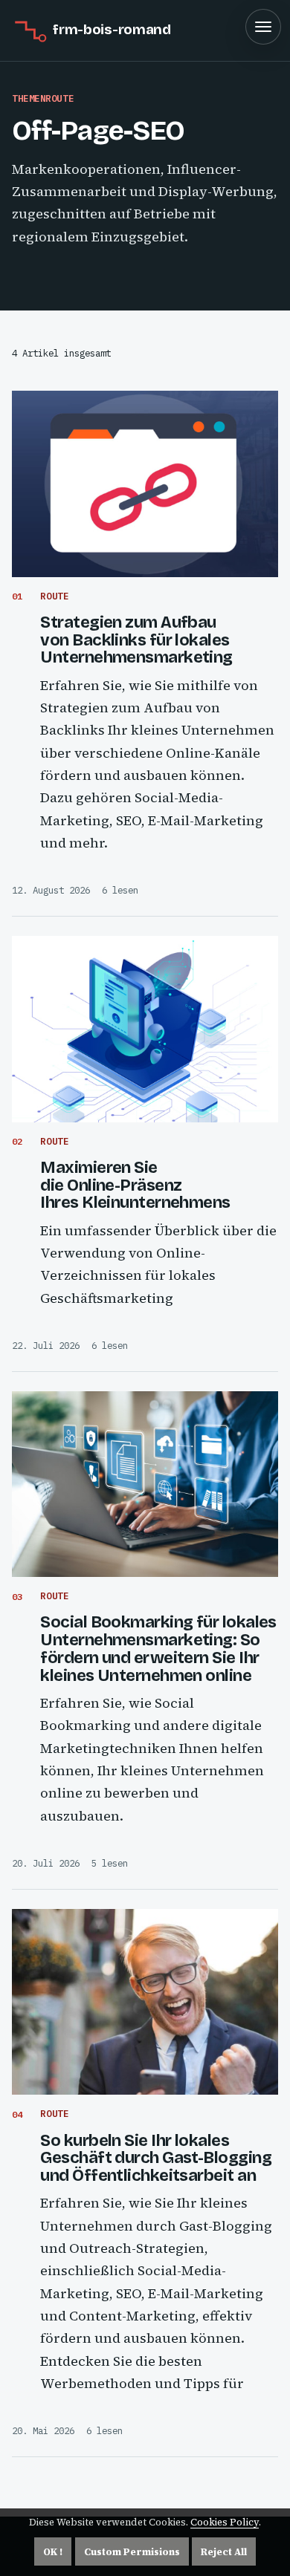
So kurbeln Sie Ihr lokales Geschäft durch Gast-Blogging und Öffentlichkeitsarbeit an (156, 2159)
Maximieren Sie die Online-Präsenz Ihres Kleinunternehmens (135, 1185)
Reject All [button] (224, 2552)
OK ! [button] (53, 2552)
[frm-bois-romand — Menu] (263, 27)
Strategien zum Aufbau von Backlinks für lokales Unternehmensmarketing (136, 640)
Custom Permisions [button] (132, 2552)
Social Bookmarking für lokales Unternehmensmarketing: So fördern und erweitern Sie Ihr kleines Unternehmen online (158, 1649)
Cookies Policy (225, 2522)
